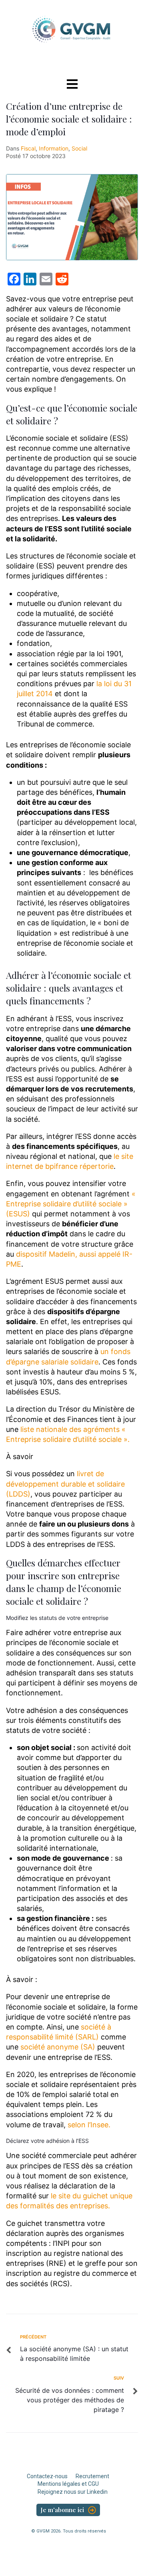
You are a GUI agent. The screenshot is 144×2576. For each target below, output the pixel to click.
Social (79, 148)
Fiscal (28, 148)
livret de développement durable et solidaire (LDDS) (65, 1484)
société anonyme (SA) (58, 2047)
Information (54, 148)
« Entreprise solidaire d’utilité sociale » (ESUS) (71, 1204)
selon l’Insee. (89, 2125)
